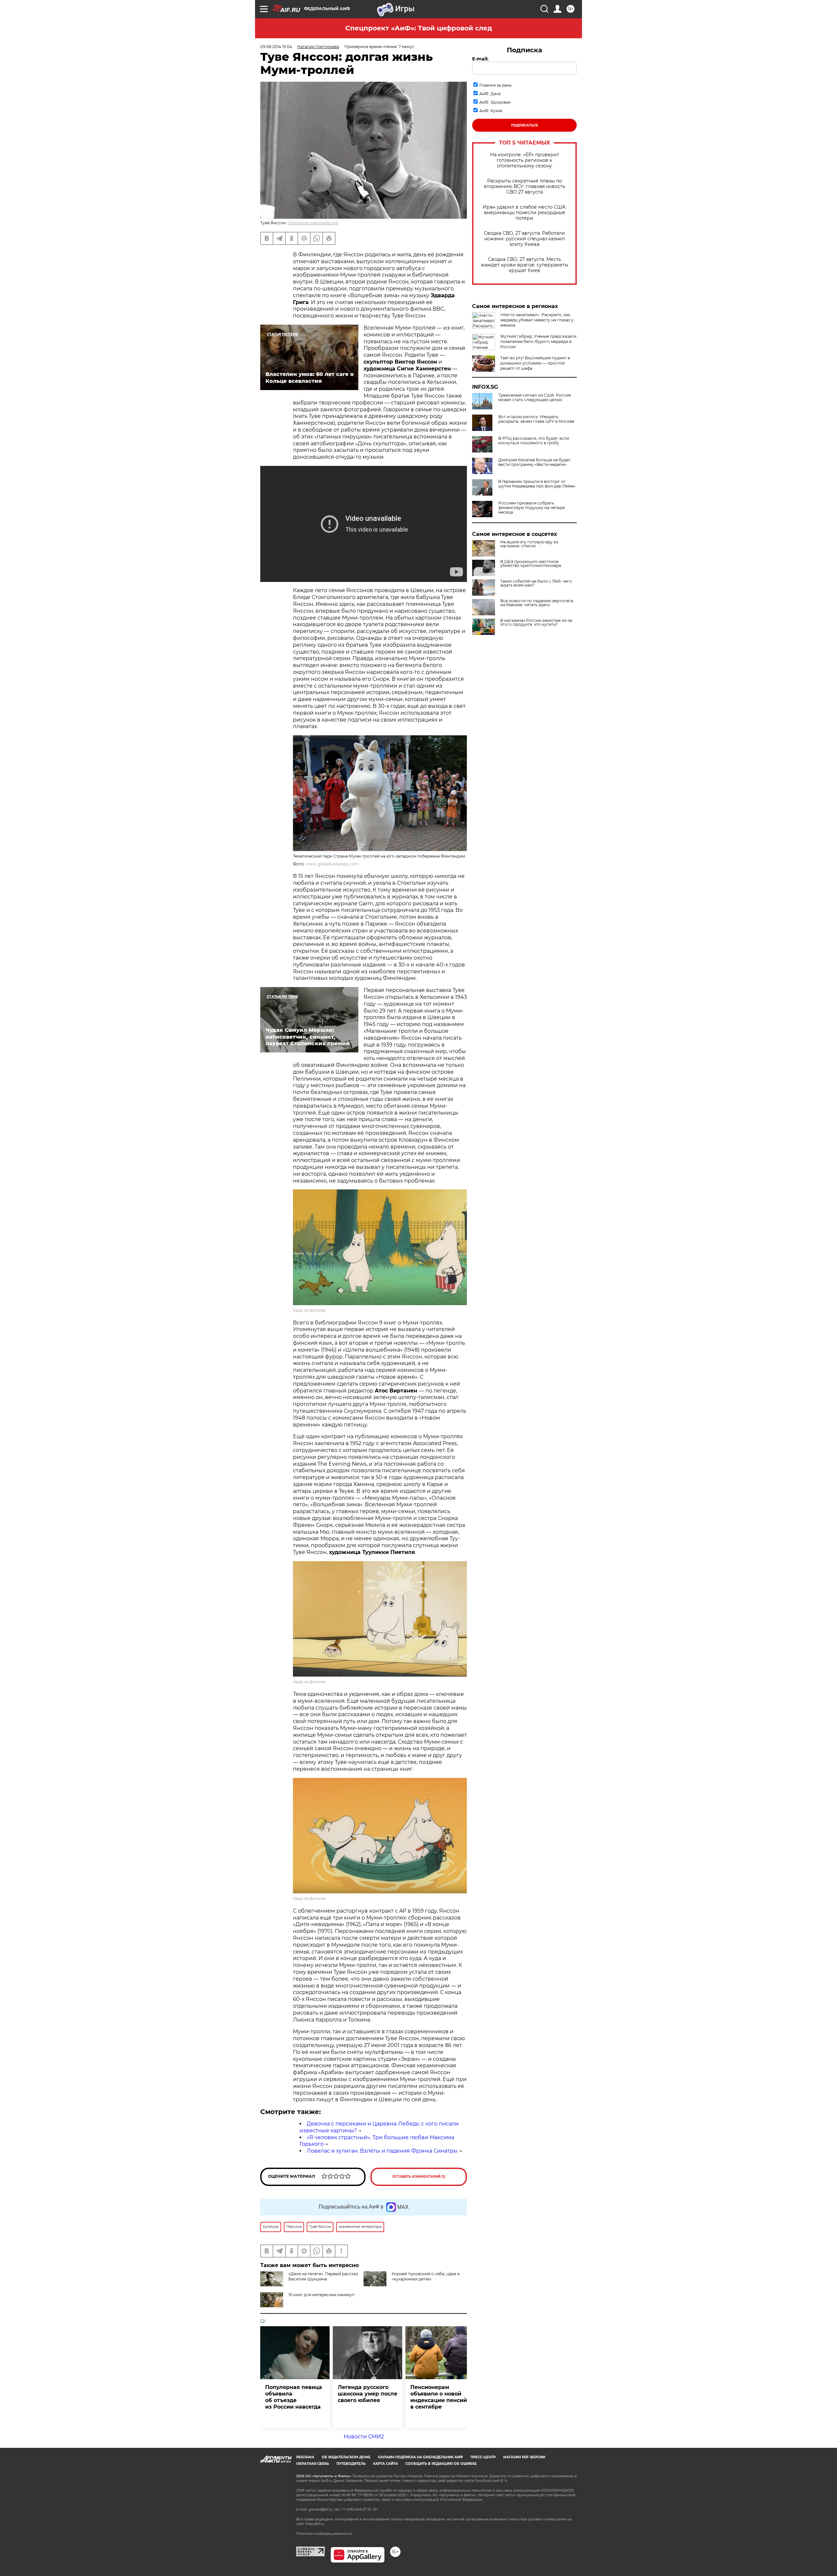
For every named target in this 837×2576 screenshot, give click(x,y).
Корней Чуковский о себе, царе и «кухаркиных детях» (426, 2276)
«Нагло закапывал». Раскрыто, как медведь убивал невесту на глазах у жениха (537, 320)
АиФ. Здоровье (495, 102)
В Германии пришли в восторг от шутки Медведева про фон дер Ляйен (537, 484)
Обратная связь (313, 2464)
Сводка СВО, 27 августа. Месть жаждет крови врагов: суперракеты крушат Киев (525, 265)
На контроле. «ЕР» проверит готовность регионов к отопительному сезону (525, 160)
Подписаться (524, 125)
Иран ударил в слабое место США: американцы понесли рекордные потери (524, 213)
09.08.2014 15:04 (276, 47)
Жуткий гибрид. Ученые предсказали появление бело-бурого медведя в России (538, 341)
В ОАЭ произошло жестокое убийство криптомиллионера (531, 564)
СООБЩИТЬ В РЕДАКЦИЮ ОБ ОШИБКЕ (441, 2464)
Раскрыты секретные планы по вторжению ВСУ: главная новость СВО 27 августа (525, 187)
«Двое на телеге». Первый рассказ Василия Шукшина (323, 2276)
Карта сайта (385, 2464)
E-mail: (480, 59)
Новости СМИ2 (364, 2437)
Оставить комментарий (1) (419, 2177)
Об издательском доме (346, 2457)
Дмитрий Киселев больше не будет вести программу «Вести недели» (534, 462)
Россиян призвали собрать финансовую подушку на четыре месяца (531, 508)
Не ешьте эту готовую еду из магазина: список (529, 544)
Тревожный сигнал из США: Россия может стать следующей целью (535, 398)
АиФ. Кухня (491, 111)
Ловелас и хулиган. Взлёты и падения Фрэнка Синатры (382, 2151)
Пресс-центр (483, 2457)
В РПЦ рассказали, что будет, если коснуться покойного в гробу (534, 441)
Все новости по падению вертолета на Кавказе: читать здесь (537, 603)
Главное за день (495, 85)
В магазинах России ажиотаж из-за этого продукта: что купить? (536, 623)
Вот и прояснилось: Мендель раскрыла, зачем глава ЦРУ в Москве (536, 419)
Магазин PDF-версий (524, 2457)
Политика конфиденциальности (324, 2534)
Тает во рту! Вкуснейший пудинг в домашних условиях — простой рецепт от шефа (535, 363)
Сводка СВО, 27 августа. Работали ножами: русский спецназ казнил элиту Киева (524, 239)
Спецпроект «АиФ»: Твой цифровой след (419, 28)
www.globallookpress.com (332, 864)
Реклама (305, 2457)
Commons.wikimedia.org (313, 223)
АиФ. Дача (490, 94)
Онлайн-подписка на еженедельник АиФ (420, 2457)
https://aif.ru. (315, 2524)
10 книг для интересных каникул (321, 2295)
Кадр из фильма (309, 1310)
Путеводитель (351, 2464)
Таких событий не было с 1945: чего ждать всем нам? (536, 583)
